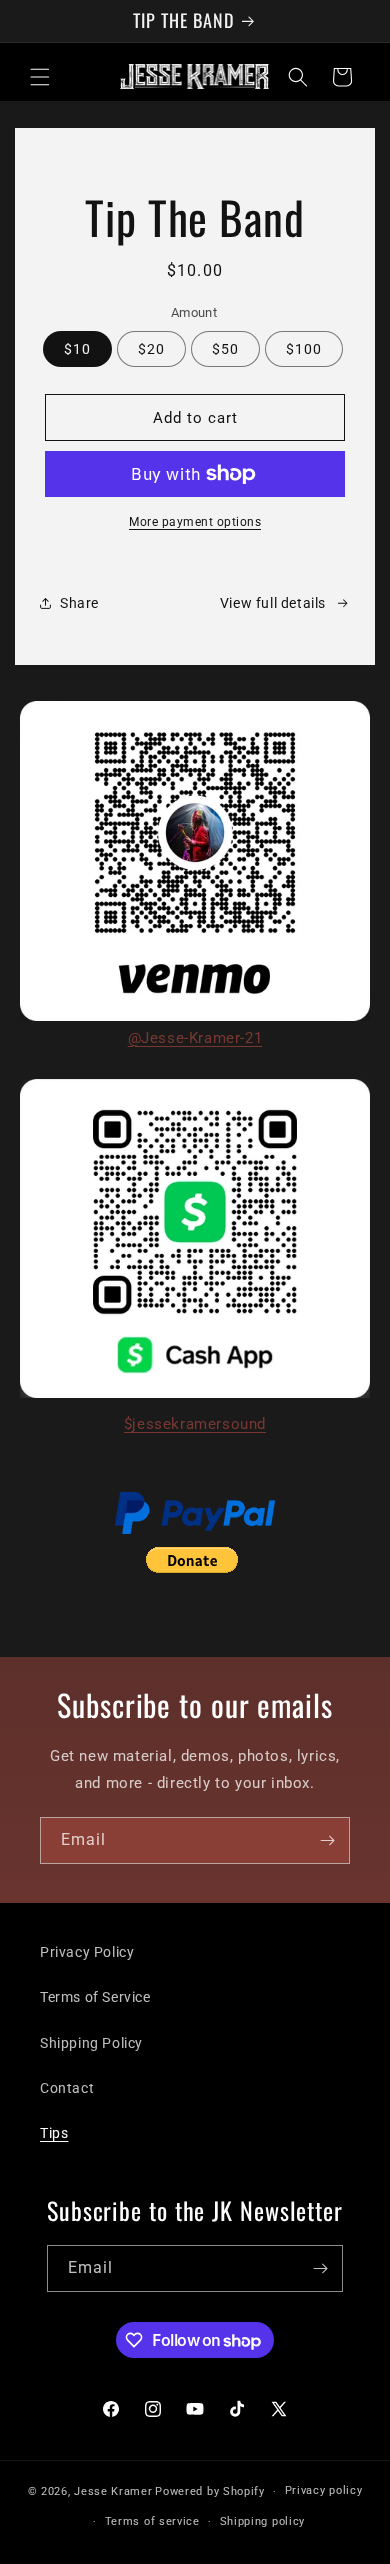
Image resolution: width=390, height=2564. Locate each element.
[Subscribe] (327, 1840)
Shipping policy (263, 2521)
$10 (77, 349)
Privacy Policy (87, 1952)
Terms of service (152, 2521)
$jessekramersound (195, 1424)
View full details (273, 603)
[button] (40, 77)
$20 (151, 349)
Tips (54, 2133)
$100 (304, 349)
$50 (225, 349)
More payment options (195, 522)
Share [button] (79, 603)
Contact (67, 2088)
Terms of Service (95, 1997)
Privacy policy (324, 2490)
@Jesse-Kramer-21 (195, 1038)
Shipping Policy (91, 2043)
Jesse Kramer (113, 2491)
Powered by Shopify (210, 2491)
